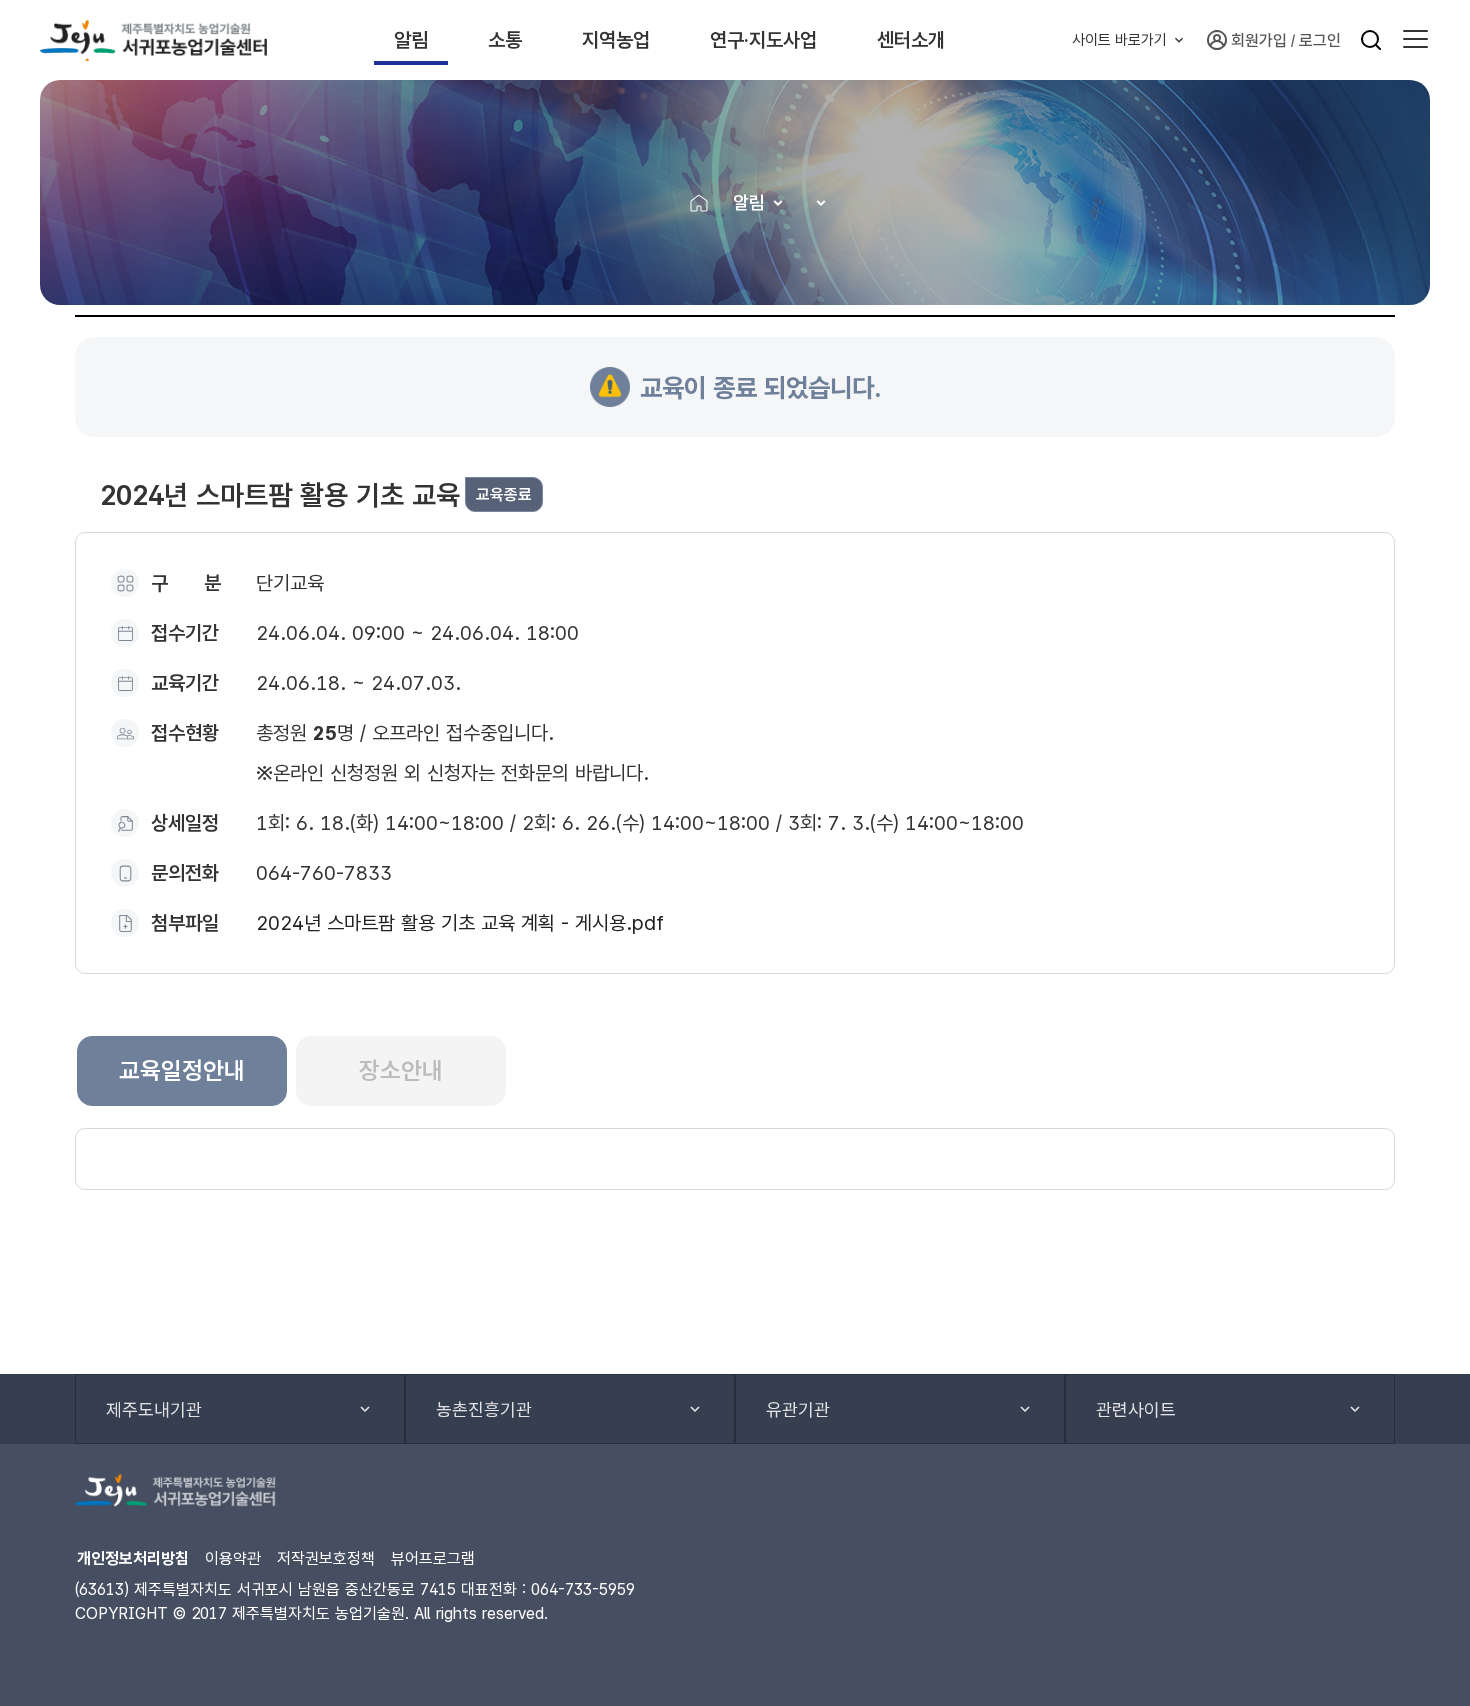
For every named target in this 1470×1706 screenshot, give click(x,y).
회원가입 (1259, 40)
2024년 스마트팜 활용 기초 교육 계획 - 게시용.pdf (460, 923)
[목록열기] (814, 202)
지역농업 (616, 40)
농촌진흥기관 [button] (484, 1409)
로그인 (1320, 40)
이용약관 (233, 1558)
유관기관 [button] (798, 1409)
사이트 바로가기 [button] (1119, 40)
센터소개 (911, 40)
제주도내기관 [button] (154, 1409)
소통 (505, 40)
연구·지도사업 (763, 40)
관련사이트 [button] (1136, 1409)
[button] (1415, 40)
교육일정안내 (182, 1070)
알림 (411, 40)
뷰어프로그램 (433, 1558)
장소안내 (401, 1070)
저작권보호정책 (326, 1558)
